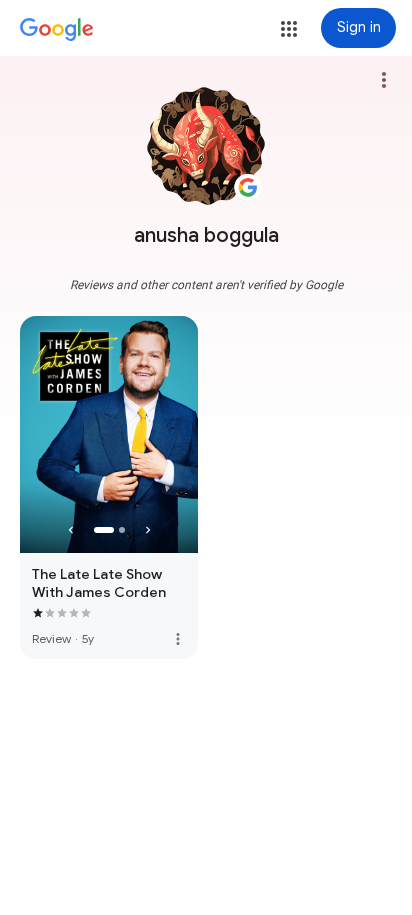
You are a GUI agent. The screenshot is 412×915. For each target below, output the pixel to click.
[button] (289, 29)
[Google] (57, 30)
